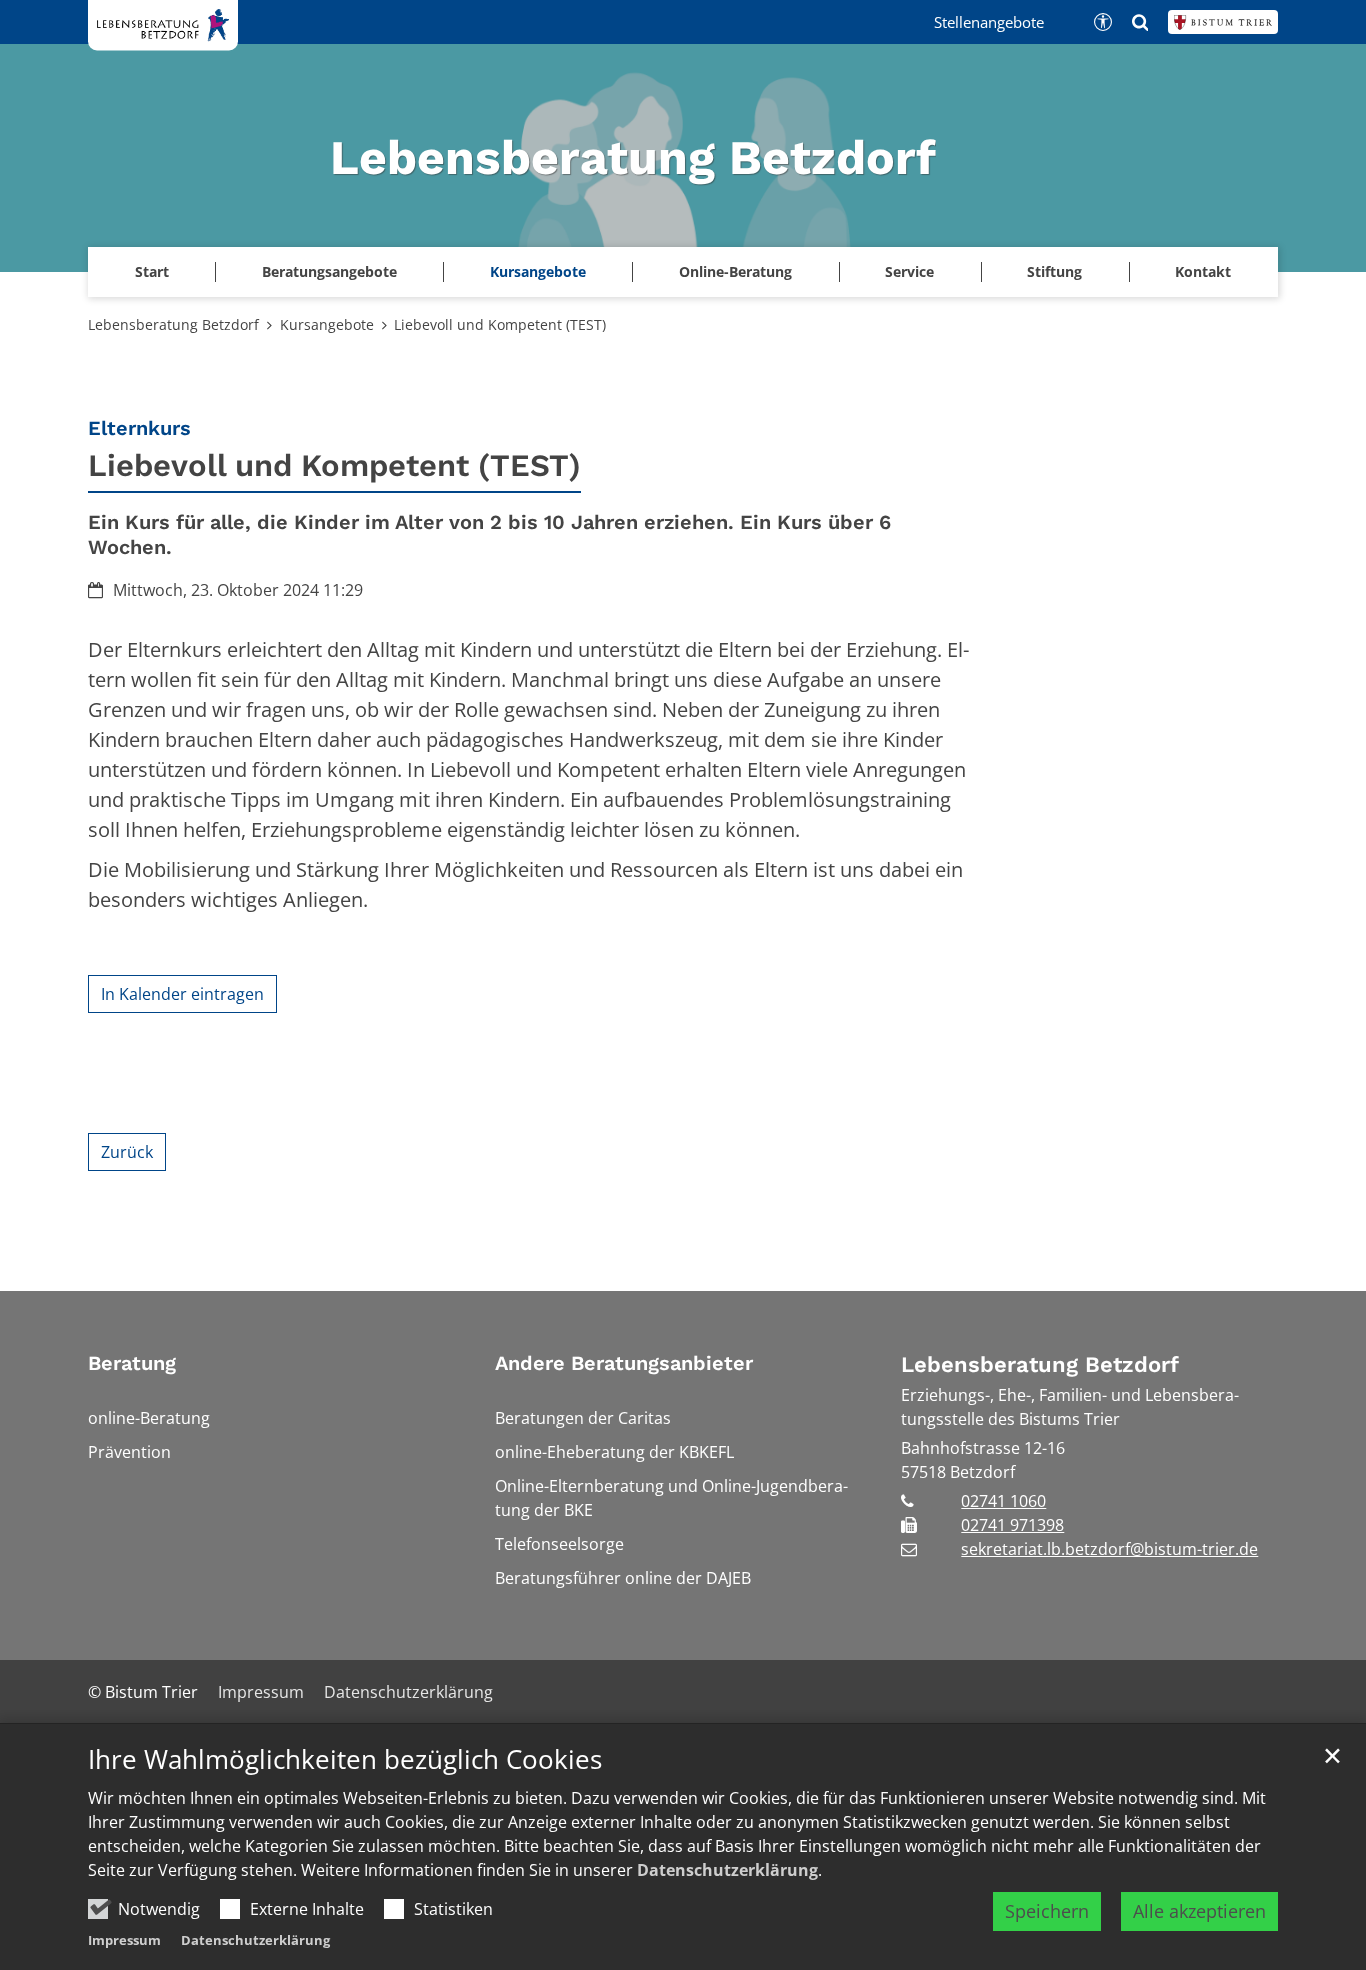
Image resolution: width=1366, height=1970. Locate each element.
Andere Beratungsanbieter (624, 1363)
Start (152, 271)
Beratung (132, 1363)
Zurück (127, 1152)
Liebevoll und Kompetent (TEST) (500, 324)
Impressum (124, 1940)
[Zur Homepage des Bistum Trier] (1223, 22)
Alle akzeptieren (1199, 1911)
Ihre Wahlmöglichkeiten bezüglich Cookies (345, 1759)
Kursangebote (538, 271)
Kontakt (1203, 271)
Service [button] (909, 271)
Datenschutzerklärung (727, 1870)
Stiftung (1054, 271)
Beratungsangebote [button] (329, 271)
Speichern (1047, 1911)
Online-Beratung (735, 271)
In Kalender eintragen (182, 994)
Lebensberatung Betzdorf (173, 324)
